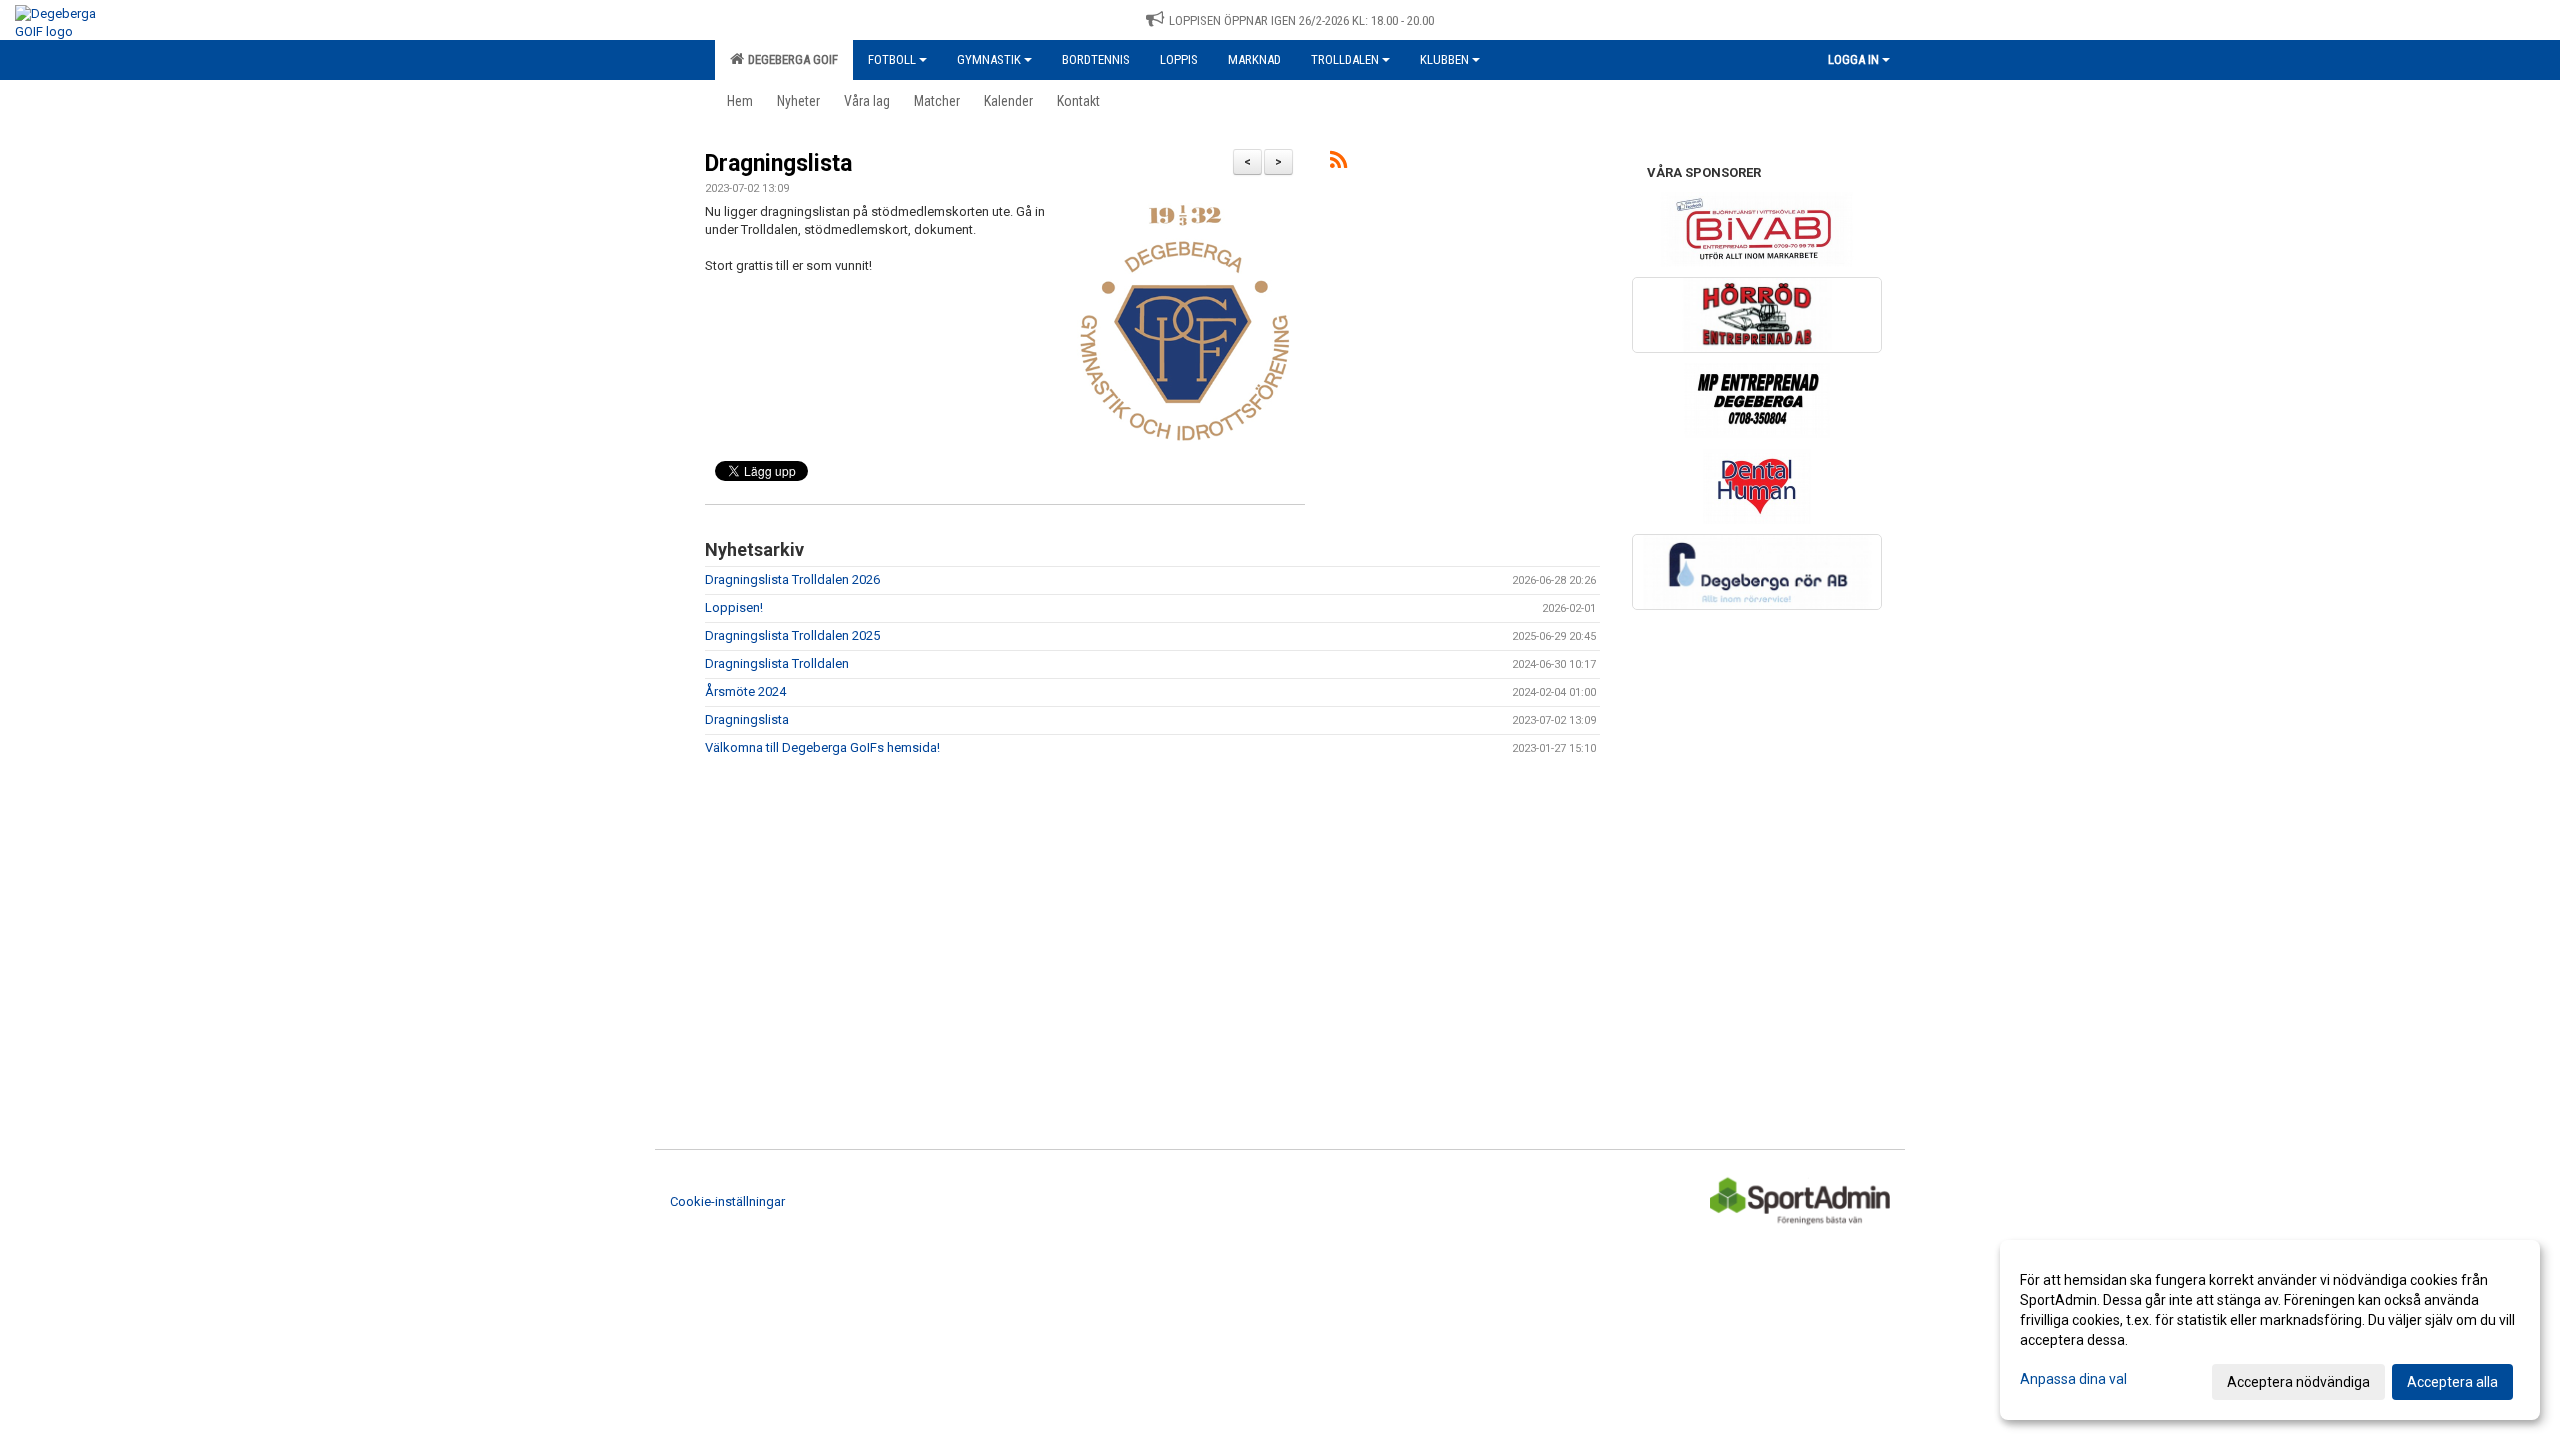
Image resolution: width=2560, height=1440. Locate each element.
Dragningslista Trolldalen (777, 663)
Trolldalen (1345, 59)
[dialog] (2270, 1330)
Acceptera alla (2452, 1382)
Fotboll (892, 59)
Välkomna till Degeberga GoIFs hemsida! (822, 747)
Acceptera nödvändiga (2298, 1382)
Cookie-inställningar (727, 1201)
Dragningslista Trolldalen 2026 (792, 579)
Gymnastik (989, 59)
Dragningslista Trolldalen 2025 (792, 635)
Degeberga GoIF (790, 59)
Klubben (1444, 59)
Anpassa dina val (2073, 1379)
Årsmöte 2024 (745, 691)
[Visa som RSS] (1338, 163)
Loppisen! (734, 607)
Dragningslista (778, 163)
